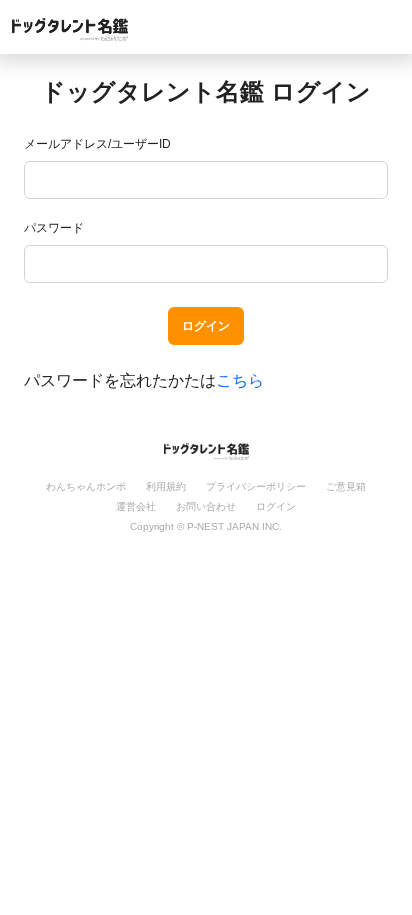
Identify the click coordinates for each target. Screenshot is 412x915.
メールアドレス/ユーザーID (97, 144)
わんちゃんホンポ (86, 486)
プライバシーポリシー (256, 486)
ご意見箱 (346, 486)
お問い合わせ (206, 506)
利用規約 (166, 486)
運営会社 (136, 506)
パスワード (54, 228)
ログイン (206, 326)
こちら (240, 380)
